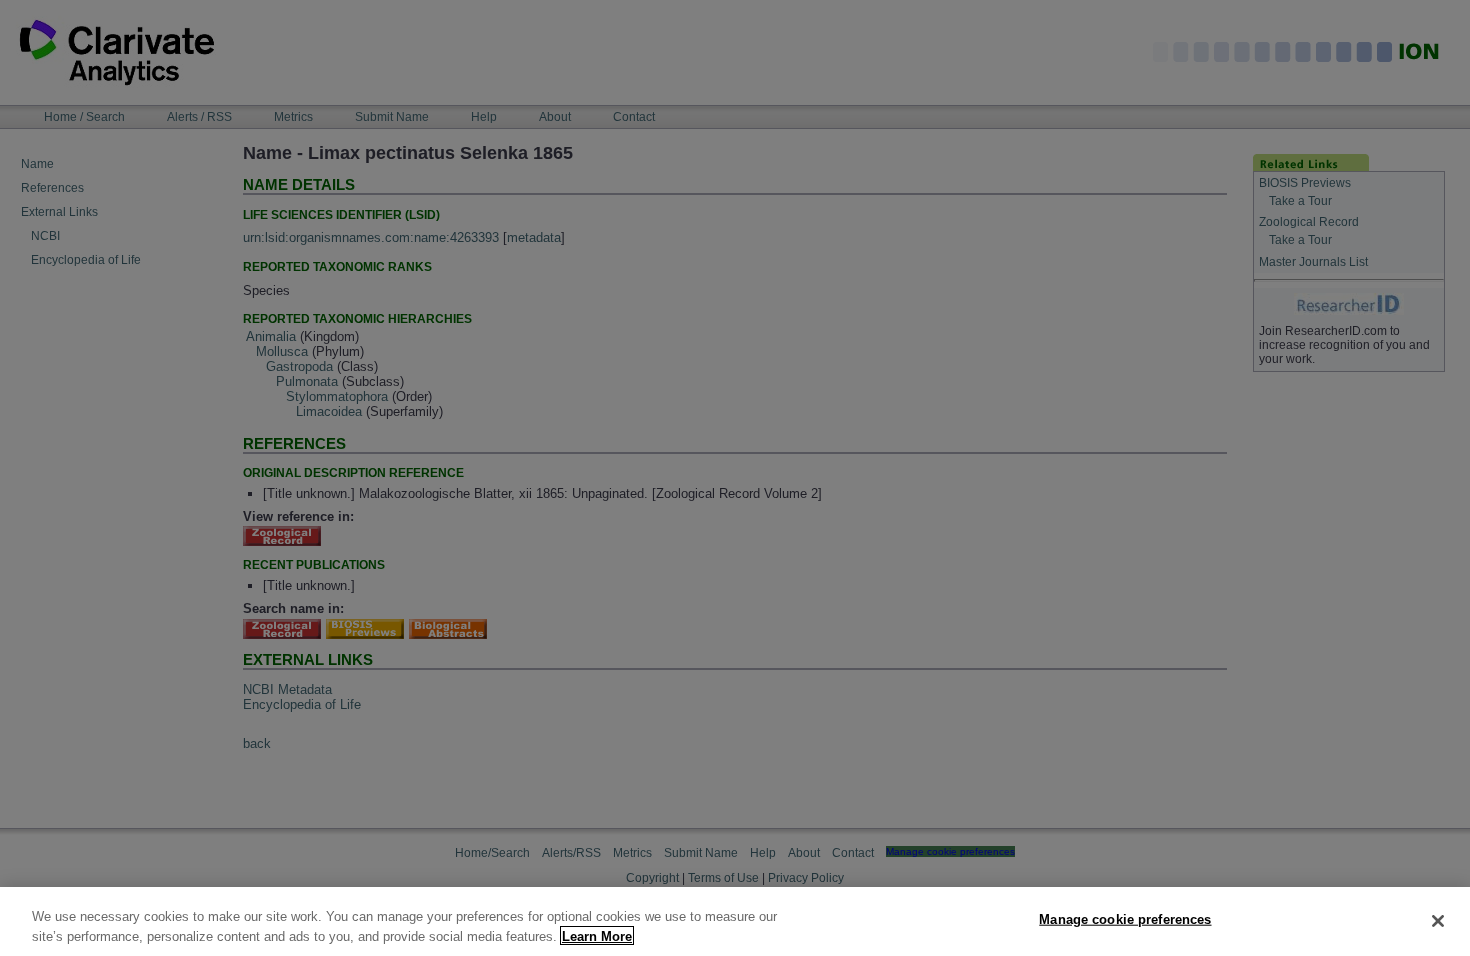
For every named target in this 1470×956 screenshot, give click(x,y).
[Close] (1438, 921)
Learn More (597, 935)
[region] (735, 921)
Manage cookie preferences (1125, 919)
